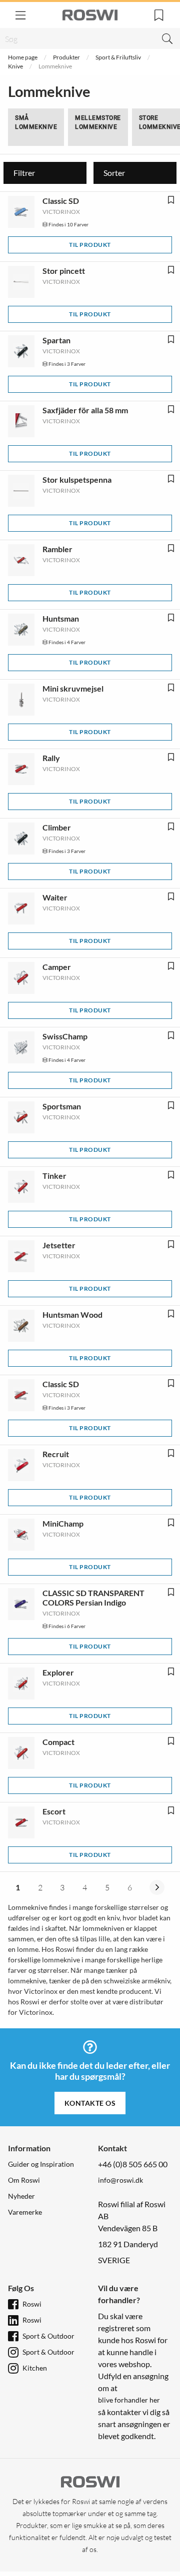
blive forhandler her (129, 2400)
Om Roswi (24, 2180)
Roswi (32, 2304)
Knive (15, 66)
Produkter (66, 57)
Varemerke (25, 2212)
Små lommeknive (36, 122)
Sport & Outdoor (48, 2336)
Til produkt (90, 245)
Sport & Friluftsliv (118, 57)
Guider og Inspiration (41, 2164)
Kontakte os (90, 2103)
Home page (23, 57)
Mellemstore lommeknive (98, 122)
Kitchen (35, 2368)
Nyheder (21, 2196)
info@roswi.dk (120, 2180)
